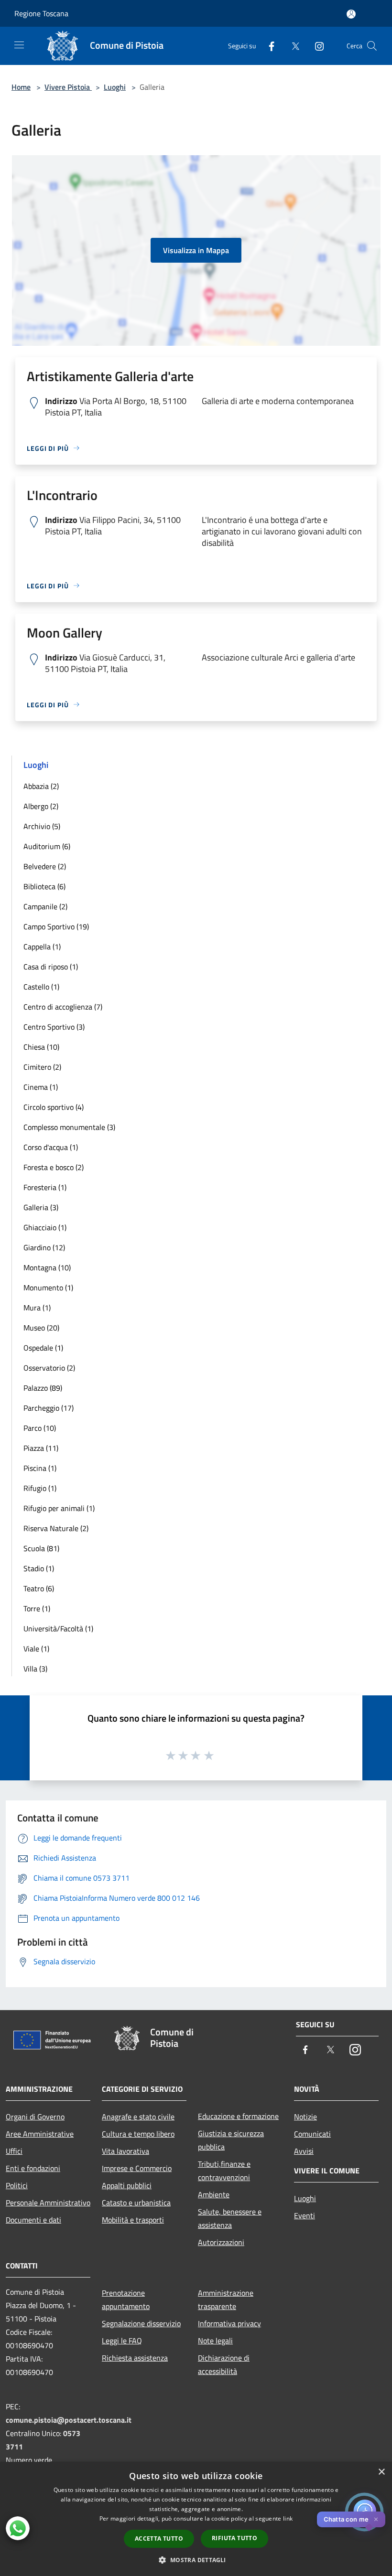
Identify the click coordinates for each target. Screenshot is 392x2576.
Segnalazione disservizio (141, 2323)
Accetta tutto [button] (159, 2539)
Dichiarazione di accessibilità (224, 2364)
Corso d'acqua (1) (51, 1147)
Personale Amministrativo (48, 2203)
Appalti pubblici (127, 2185)
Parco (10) (40, 1428)
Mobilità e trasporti (133, 2220)
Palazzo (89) (43, 1388)
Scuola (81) (41, 1548)
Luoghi (115, 87)
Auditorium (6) (47, 846)
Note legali (215, 2341)
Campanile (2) (45, 906)
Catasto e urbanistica (136, 2203)
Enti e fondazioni (33, 2168)
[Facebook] (268, 46)
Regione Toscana (41, 13)
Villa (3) (35, 1669)
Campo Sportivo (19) (56, 926)
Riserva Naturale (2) (56, 1528)
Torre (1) (37, 1608)
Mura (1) (37, 1308)
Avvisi (304, 2151)
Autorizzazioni (221, 2242)
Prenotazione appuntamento (126, 2299)
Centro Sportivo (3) (54, 1027)
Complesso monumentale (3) (69, 1127)
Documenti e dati (33, 2220)
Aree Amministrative (40, 2134)
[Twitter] (292, 46)
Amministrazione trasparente (226, 2299)
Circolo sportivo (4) (54, 1107)
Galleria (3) (41, 1207)
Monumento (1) (48, 1288)
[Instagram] (316, 46)
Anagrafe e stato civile (138, 2117)
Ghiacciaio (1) (45, 1227)
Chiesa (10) (41, 1047)
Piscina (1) (40, 1468)
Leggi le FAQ (122, 2341)
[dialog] (196, 2519)
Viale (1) (36, 1649)
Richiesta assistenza (135, 2358)
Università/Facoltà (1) (58, 1629)
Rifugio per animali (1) (59, 1508)
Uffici (14, 2151)
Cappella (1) (42, 947)
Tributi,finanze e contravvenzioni (224, 2171)
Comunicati (312, 2134)
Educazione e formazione (238, 2116)
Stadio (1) (39, 1568)
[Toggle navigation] (19, 45)
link (288, 2518)
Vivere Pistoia (68, 87)
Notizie (305, 2117)
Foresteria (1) (45, 1187)
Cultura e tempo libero (138, 2134)
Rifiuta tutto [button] (234, 2538)
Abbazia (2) (41, 786)
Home (21, 87)
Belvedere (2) (45, 866)
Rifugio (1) (40, 1488)
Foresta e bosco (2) (54, 1167)
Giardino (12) (44, 1247)
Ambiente (214, 2194)
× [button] (381, 2472)
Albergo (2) (41, 806)
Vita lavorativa (125, 2151)
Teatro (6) (39, 1588)
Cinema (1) (41, 1087)
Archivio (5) (42, 826)
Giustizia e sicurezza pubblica (231, 2140)
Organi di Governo (35, 2117)
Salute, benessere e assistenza (230, 2218)
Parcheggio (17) (49, 1408)
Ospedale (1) (43, 1348)
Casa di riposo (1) (51, 967)
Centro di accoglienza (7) (63, 1007)
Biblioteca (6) (44, 886)
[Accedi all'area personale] (351, 14)
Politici (17, 2185)
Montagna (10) (47, 1267)
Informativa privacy (229, 2323)
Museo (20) (41, 1328)
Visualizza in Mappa (196, 250)
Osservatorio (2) (49, 1368)
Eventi (305, 2215)
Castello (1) (41, 987)
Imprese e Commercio (137, 2168)
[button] (196, 2560)
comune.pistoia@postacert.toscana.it (69, 2420)
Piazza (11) (41, 1448)
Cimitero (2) (42, 1067)
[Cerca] (372, 46)
